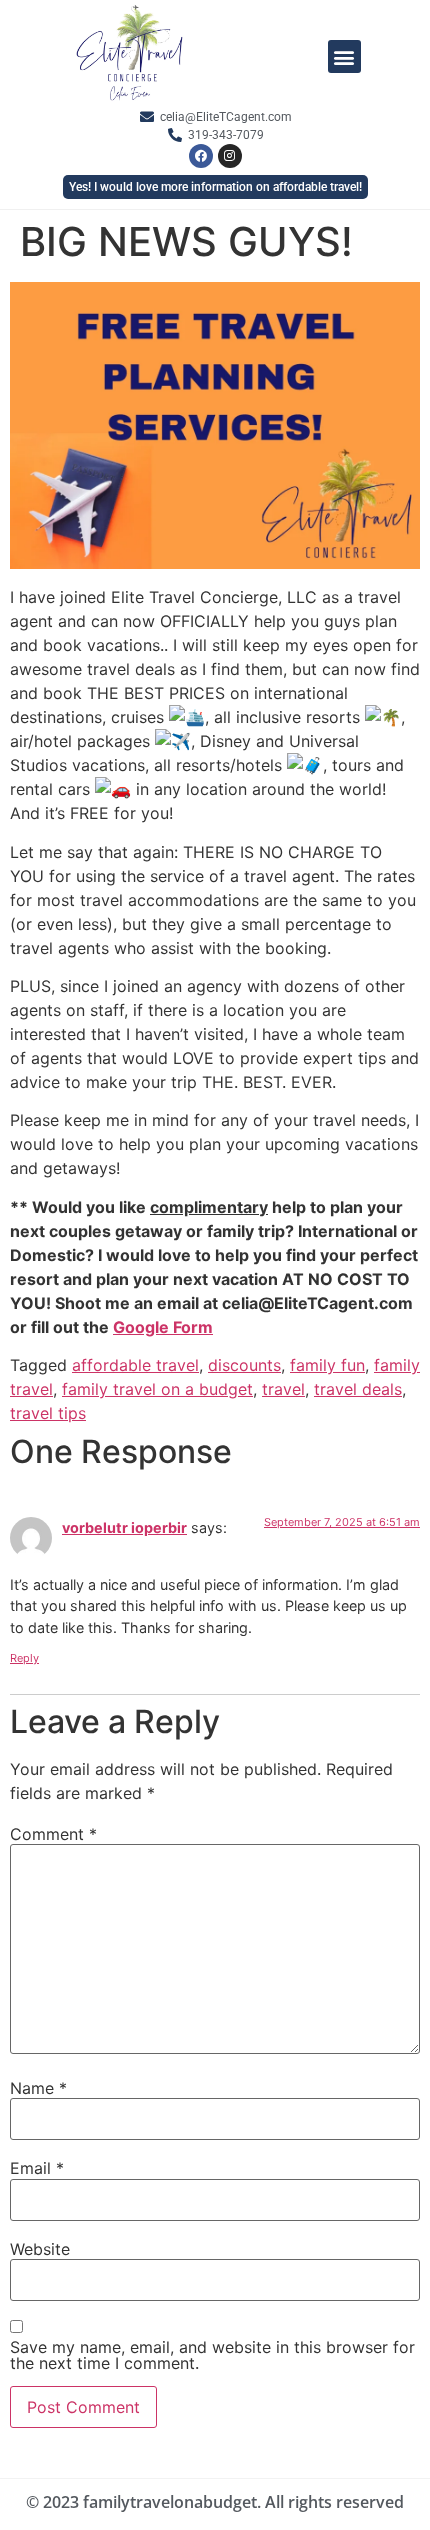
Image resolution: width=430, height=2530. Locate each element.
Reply (24, 1658)
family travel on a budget (157, 1389)
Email (37, 2168)
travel (283, 1389)
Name (38, 2088)
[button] (344, 56)
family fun (327, 1365)
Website (40, 2249)
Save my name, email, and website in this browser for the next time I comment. (212, 2355)
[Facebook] (201, 156)
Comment (53, 1834)
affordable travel (135, 1365)
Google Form (163, 1327)
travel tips (48, 1413)
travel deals (358, 1389)
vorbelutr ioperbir (124, 1527)
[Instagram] (230, 156)
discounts (244, 1365)
